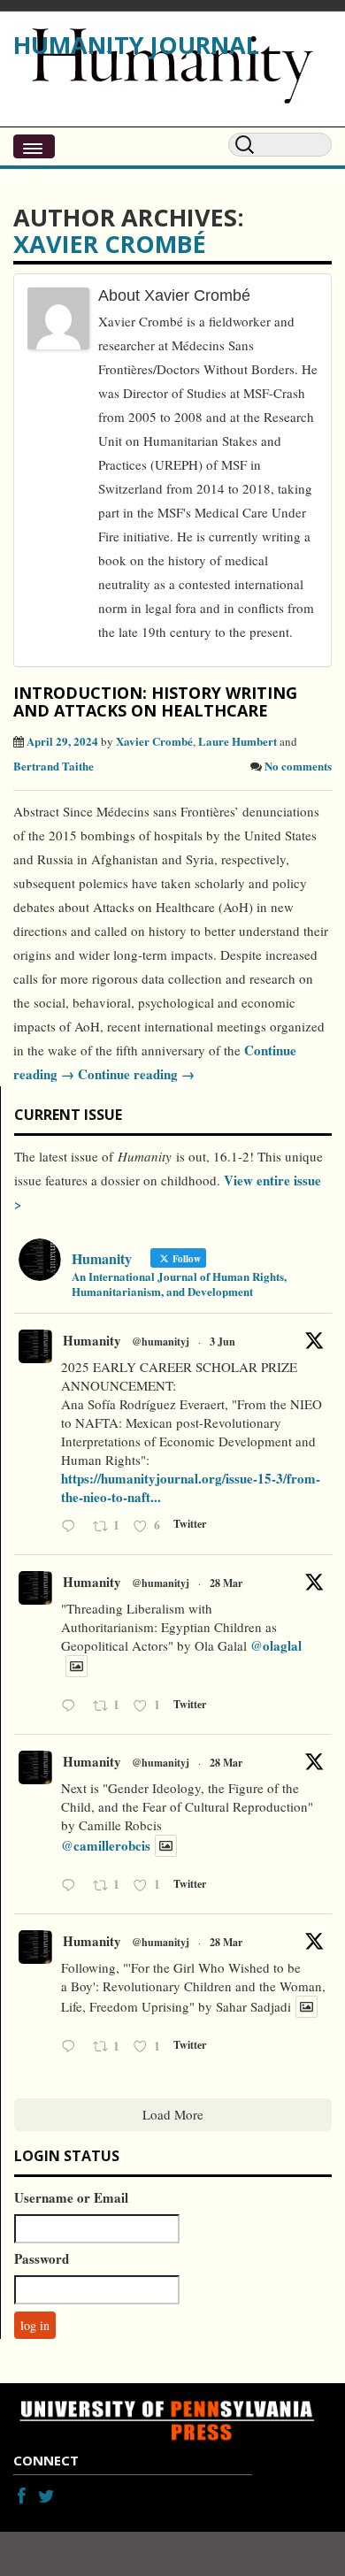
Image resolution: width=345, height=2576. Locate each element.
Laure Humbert (238, 741)
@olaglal (276, 1645)
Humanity (92, 1340)
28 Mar (226, 1583)
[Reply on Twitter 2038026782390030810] (73, 1886)
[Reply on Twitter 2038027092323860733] (73, 1707)
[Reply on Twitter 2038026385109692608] (73, 2047)
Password (42, 2258)
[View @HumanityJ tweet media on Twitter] (77, 1666)
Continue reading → (134, 1074)
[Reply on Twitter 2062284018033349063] (73, 1527)
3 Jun (222, 1342)
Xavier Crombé (110, 244)
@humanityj (161, 1342)
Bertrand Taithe (54, 766)
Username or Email (71, 2197)
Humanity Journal (136, 45)
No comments (298, 766)
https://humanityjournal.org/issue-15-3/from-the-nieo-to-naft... (191, 1487)
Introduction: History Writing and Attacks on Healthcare (155, 701)
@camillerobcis (106, 1845)
